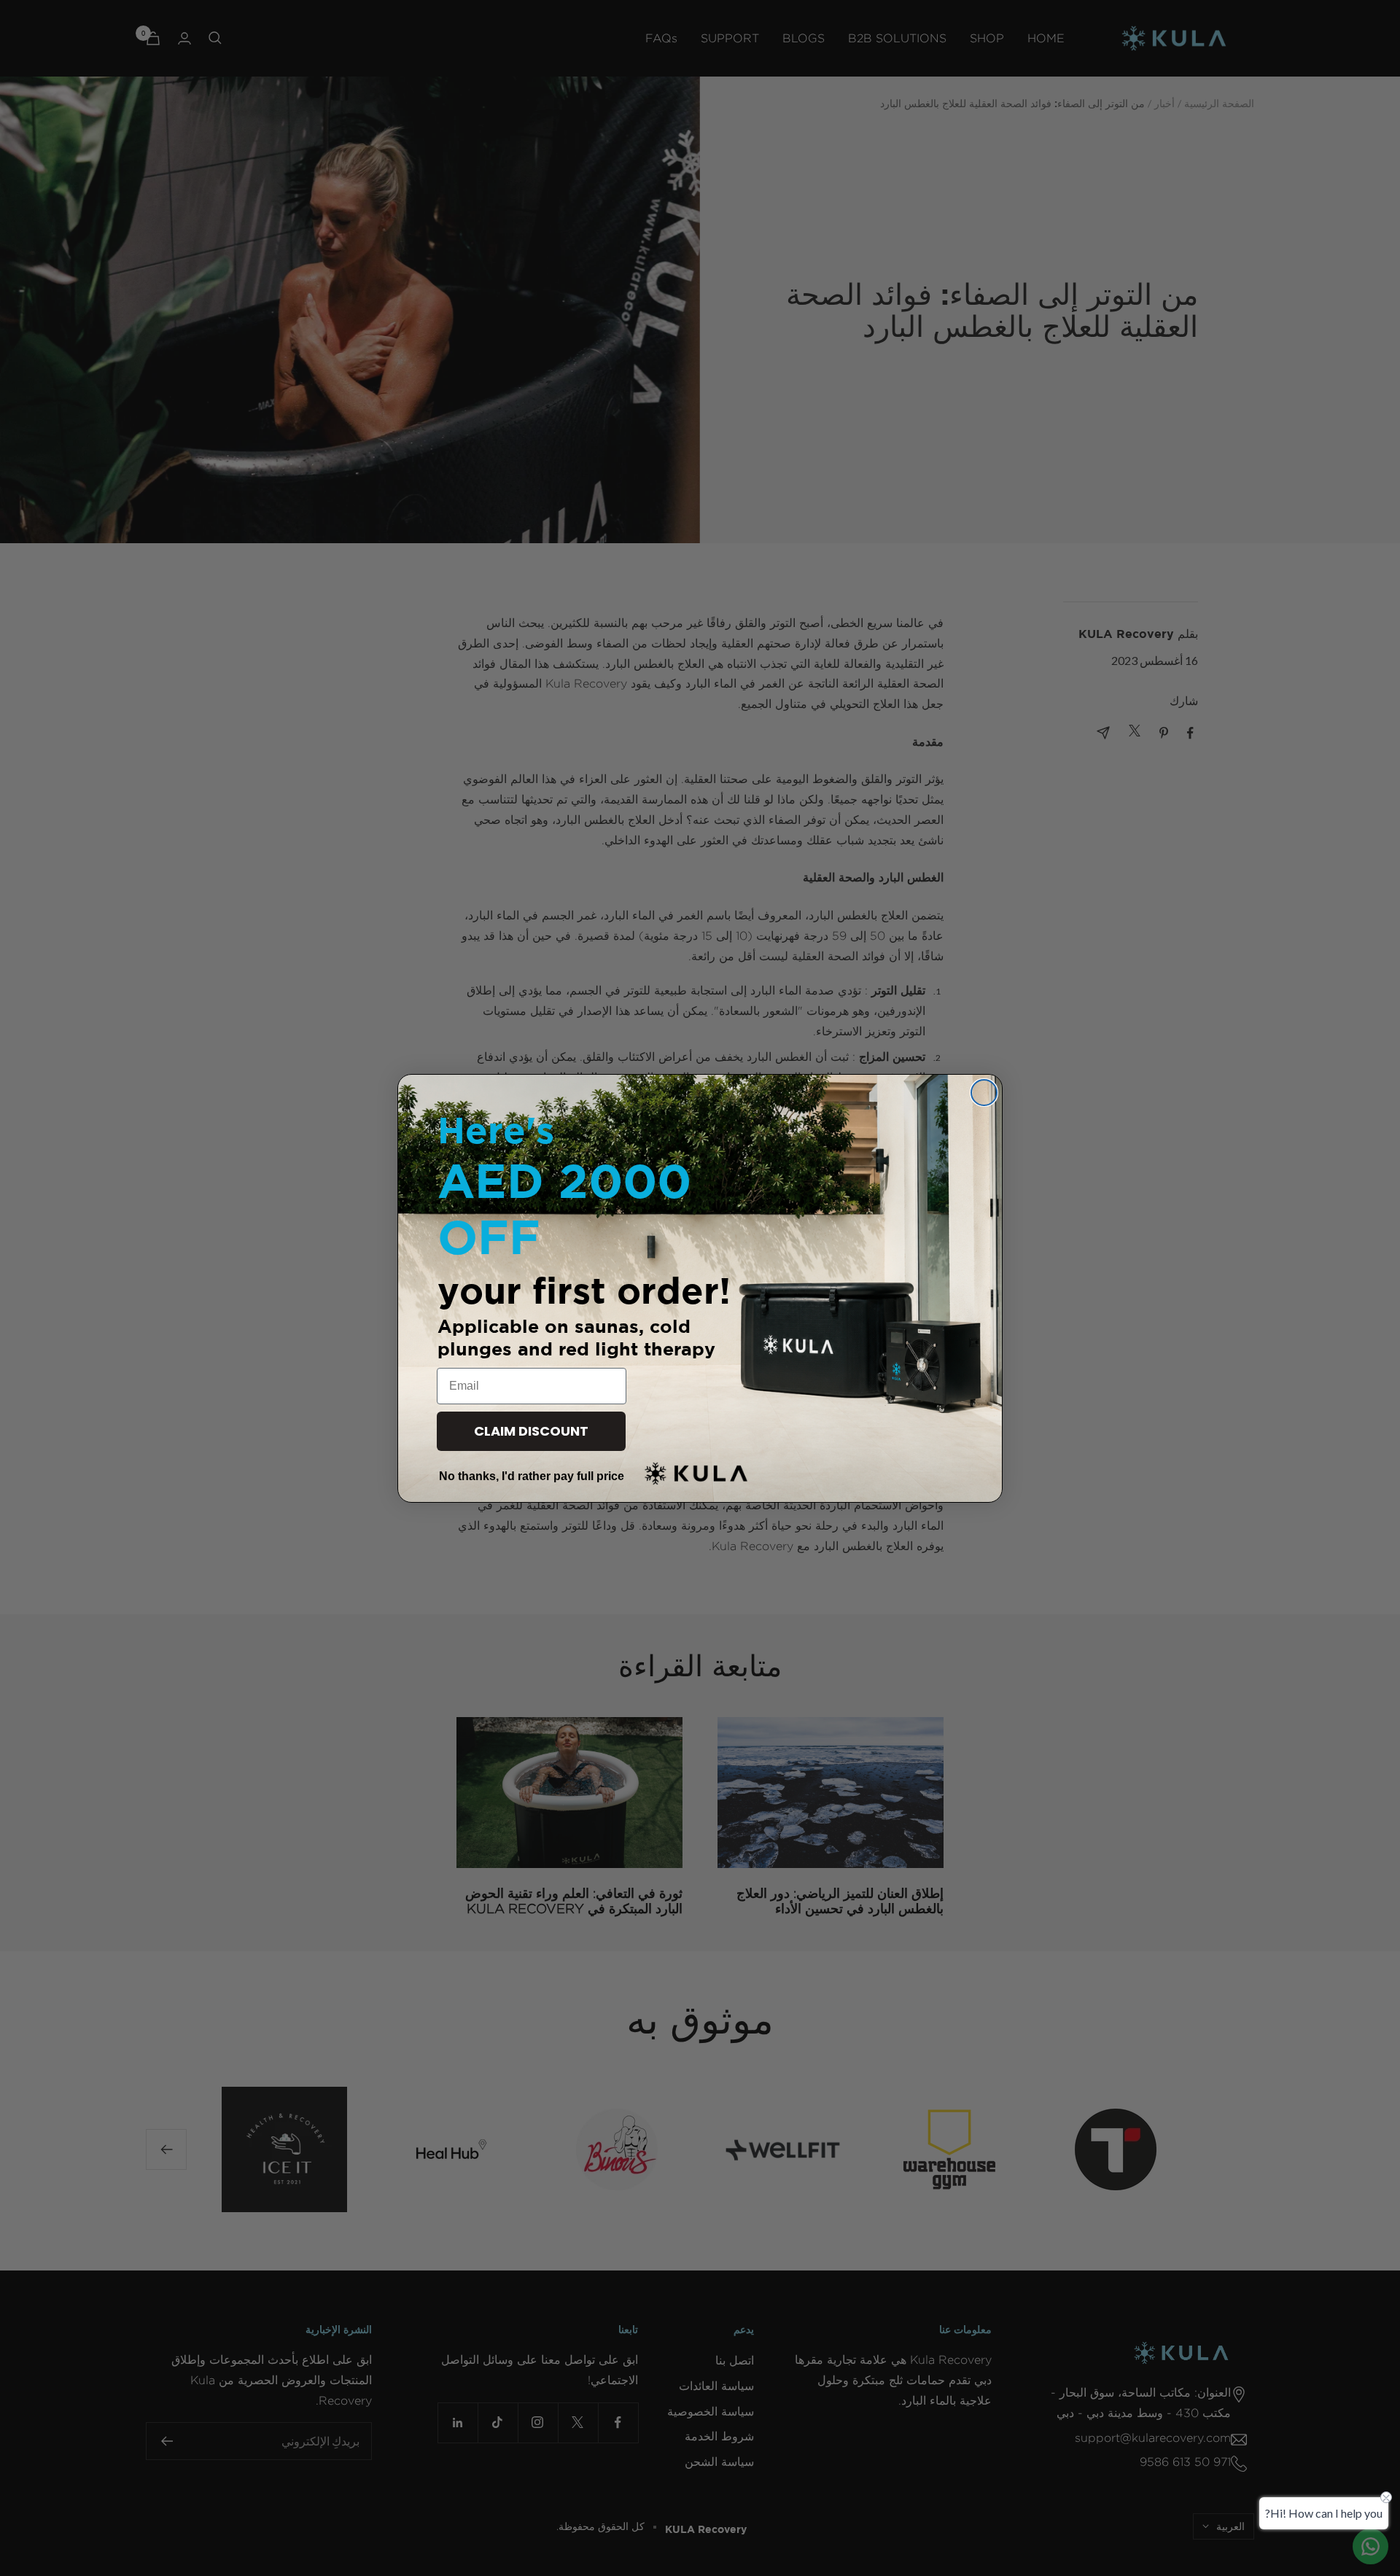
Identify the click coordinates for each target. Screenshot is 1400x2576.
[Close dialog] (984, 1093)
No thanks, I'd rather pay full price (532, 1476)
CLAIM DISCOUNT (531, 1431)
